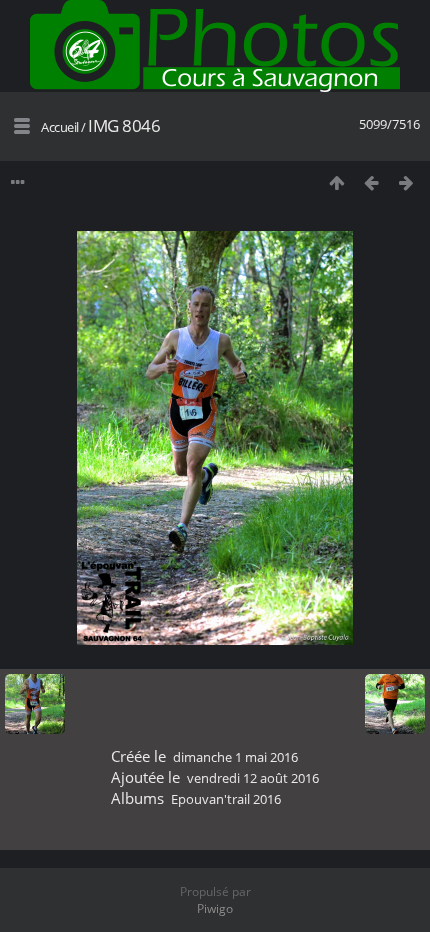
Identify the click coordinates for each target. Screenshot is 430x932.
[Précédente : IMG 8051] (371, 182)
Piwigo (215, 908)
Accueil (60, 127)
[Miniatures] (336, 182)
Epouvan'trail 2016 (226, 799)
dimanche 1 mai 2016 (235, 757)
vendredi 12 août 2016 (253, 778)
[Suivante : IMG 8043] (406, 182)
